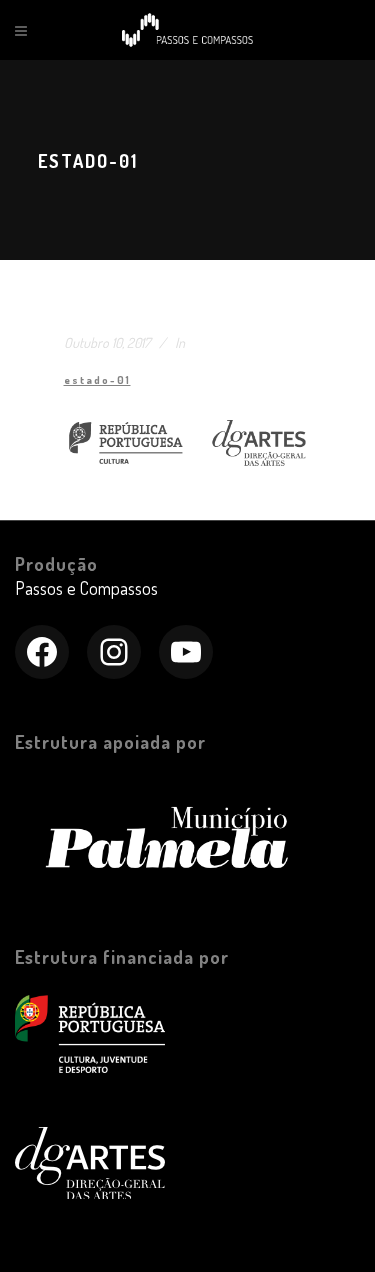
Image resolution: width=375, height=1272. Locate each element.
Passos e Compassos (86, 588)
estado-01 (97, 380)
